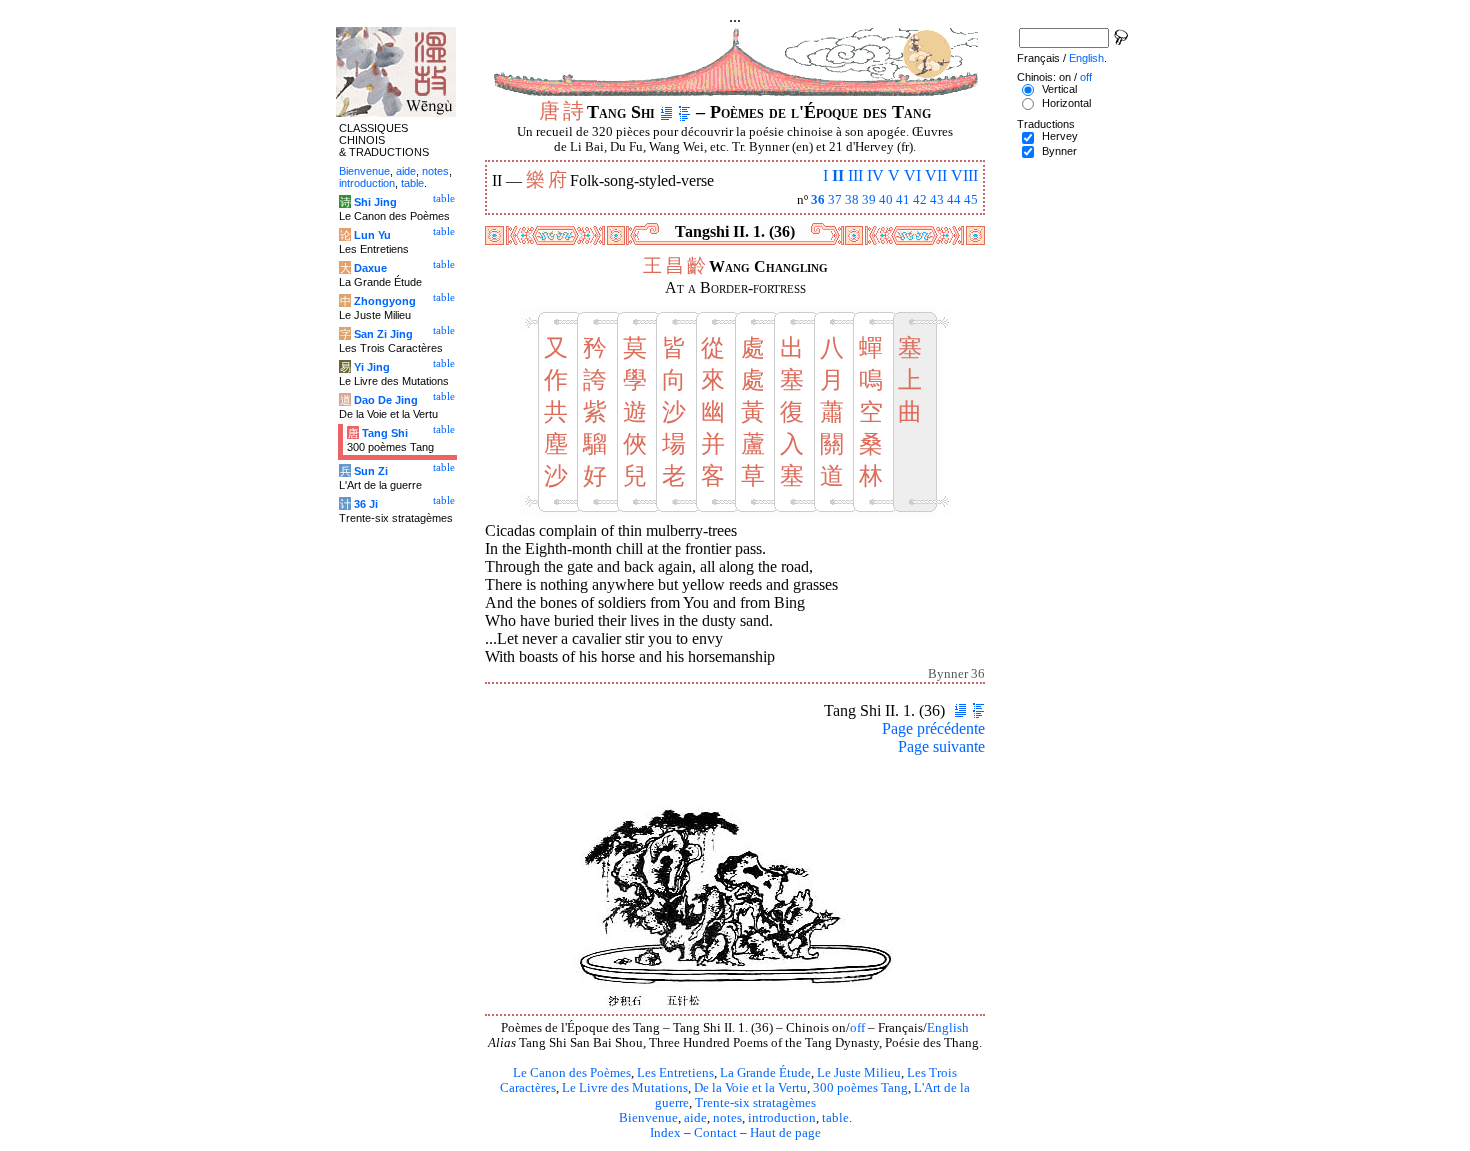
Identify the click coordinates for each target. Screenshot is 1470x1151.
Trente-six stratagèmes (755, 1103)
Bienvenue (648, 1118)
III (855, 175)
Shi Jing (375, 202)
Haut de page (785, 1133)
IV (875, 175)
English (948, 1028)
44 (954, 200)
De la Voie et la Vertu (750, 1088)
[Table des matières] (684, 112)
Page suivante (941, 746)
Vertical (1059, 89)
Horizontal (1066, 103)
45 (971, 200)
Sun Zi (371, 471)
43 (937, 200)
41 (903, 200)
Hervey (1060, 136)
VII (936, 175)
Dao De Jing (386, 400)
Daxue (370, 268)
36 (818, 200)
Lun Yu (372, 235)
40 (886, 200)
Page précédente (933, 728)
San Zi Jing (383, 334)
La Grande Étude (765, 1073)
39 (869, 200)
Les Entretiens (675, 1073)
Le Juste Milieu (859, 1073)
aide (695, 1118)
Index (665, 1133)
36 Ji (366, 504)
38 (852, 200)
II (838, 175)
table (835, 1118)
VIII (964, 175)
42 (920, 200)
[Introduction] (666, 112)
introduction (782, 1118)
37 (835, 200)
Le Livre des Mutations (625, 1088)
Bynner (1059, 151)
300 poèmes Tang (860, 1088)
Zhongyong (385, 301)
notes (727, 1118)
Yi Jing (372, 367)
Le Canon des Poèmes (572, 1073)
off (857, 1028)
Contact (715, 1133)
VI (912, 175)
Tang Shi (385, 433)
